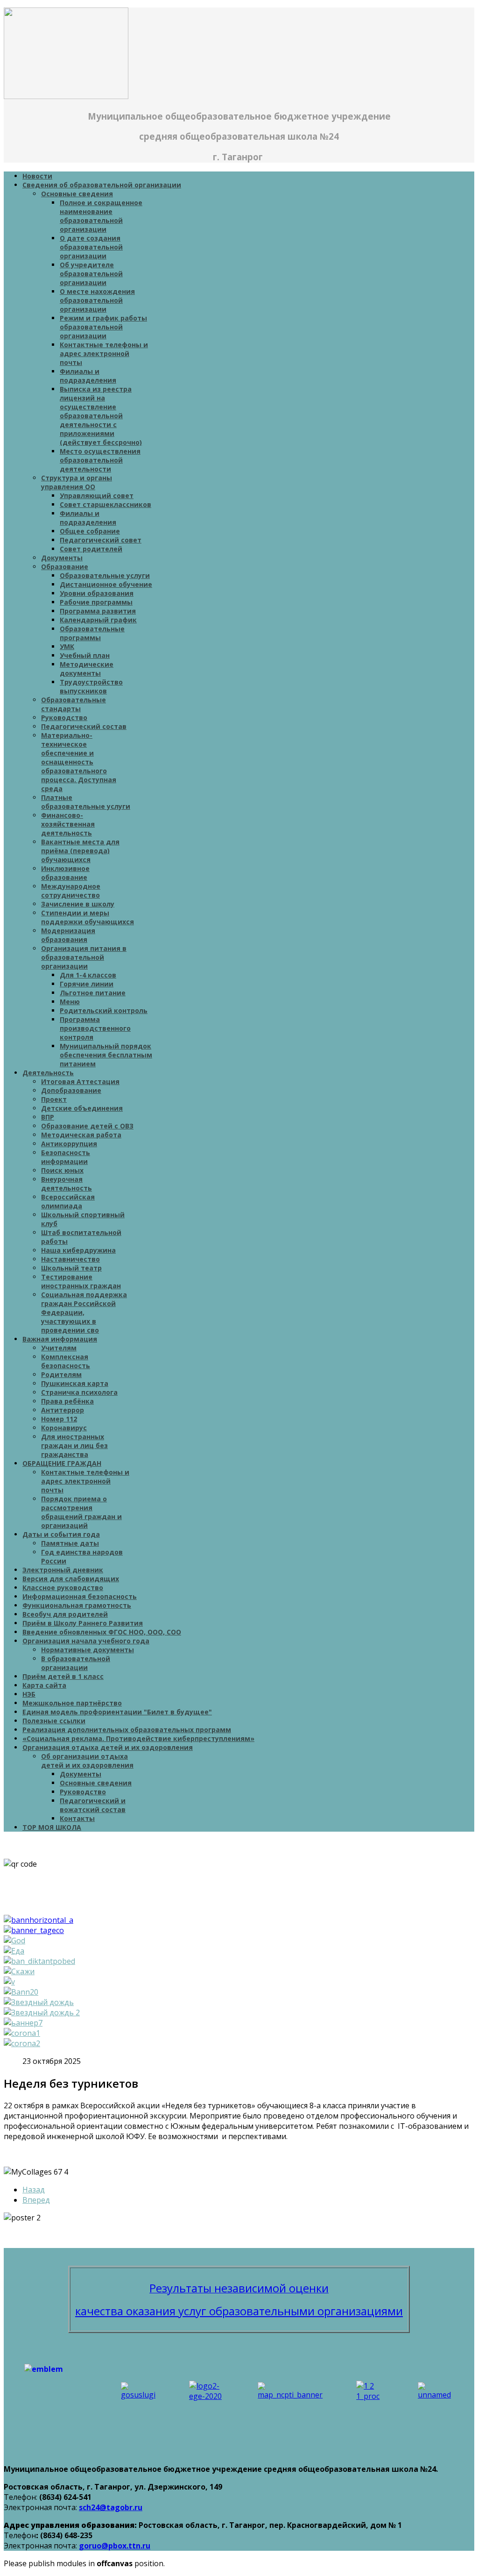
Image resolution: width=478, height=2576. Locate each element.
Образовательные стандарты (74, 704)
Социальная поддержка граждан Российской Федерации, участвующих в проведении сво (84, 1312)
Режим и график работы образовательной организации (103, 327)
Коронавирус (64, 1428)
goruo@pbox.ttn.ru (115, 2546)
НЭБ (29, 1694)
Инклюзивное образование (65, 873)
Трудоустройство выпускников (91, 686)
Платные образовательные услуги (86, 802)
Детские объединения (82, 1108)
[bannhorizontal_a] (39, 1920)
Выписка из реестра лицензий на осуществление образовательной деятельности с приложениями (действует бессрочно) (101, 416)
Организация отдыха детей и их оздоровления (108, 1747)
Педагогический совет (101, 540)
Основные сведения (77, 194)
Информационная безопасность (80, 1596)
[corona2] (22, 2043)
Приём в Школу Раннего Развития (83, 1623)
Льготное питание (93, 993)
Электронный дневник (63, 1570)
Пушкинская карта (75, 1383)
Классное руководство (63, 1588)
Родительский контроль (104, 1010)
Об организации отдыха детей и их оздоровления (87, 1761)
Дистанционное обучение (106, 584)
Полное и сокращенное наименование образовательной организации (101, 216)
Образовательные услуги (105, 575)
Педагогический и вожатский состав (93, 1805)
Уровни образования (97, 593)
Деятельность (48, 1073)
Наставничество (70, 1259)
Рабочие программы (96, 602)
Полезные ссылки (54, 1721)
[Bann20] (21, 1992)
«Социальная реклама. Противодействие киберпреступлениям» (138, 1738)
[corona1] (22, 2033)
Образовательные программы (92, 633)
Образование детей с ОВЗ (87, 1126)
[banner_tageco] (34, 1930)
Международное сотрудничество (71, 891)
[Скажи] (19, 1971)
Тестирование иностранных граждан (81, 1281)
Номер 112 (59, 1419)
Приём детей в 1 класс (63, 1676)
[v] (9, 1982)
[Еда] (14, 1951)
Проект (54, 1099)
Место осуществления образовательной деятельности (100, 460)
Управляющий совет (97, 496)
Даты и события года (61, 1534)
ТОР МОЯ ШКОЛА (52, 1827)
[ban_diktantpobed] (39, 1961)
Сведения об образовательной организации (102, 185)
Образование (65, 567)
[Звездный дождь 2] (42, 2012)
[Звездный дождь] (39, 2002)
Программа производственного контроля (95, 1028)
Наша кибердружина (78, 1250)
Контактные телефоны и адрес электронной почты (104, 353)
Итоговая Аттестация (80, 1081)
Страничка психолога (79, 1392)
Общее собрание (90, 531)
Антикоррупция (69, 1144)
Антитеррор (63, 1410)
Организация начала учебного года (86, 1641)
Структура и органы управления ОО (77, 482)
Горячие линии (87, 984)
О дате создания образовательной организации (91, 247)
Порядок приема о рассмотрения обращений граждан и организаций (81, 1512)
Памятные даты (70, 1543)
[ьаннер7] (23, 2023)
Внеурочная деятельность (67, 1184)
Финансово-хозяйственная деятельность (68, 824)
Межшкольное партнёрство (72, 1703)
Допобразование (71, 1090)
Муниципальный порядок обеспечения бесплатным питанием (106, 1055)
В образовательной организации (76, 1663)
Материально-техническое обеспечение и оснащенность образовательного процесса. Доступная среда (79, 762)
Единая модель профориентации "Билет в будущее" (117, 1712)
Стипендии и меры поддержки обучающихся (88, 917)
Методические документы (87, 669)
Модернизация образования (68, 935)
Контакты (77, 1818)
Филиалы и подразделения (88, 376)
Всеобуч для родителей (65, 1614)
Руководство (64, 717)
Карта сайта (44, 1685)
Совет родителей (91, 549)
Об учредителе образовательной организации (91, 274)
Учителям (59, 1348)
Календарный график (98, 620)
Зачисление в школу (78, 904)
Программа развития (98, 611)
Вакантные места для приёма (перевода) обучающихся (80, 851)
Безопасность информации (66, 1157)
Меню (70, 1002)
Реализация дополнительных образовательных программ (127, 1730)
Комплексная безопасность (66, 1361)
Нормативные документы (88, 1650)
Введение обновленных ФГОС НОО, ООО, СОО (102, 1632)
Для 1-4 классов (88, 975)
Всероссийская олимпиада (68, 1201)
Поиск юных (62, 1170)
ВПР (48, 1117)
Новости (37, 176)
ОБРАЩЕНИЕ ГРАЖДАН (62, 1463)
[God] (14, 1941)
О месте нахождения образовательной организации (97, 300)
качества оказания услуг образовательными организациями (239, 2311)
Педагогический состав (84, 726)
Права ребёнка (67, 1401)
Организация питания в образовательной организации (84, 957)
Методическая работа (81, 1135)
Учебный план (85, 655)
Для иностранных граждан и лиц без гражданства (74, 1445)
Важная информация (60, 1339)
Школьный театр (71, 1268)
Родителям (61, 1374)
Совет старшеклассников (105, 504)
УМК (67, 646)
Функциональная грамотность (77, 1605)
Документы (62, 558)
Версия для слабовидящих (71, 1579)
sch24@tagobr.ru (111, 2507)
